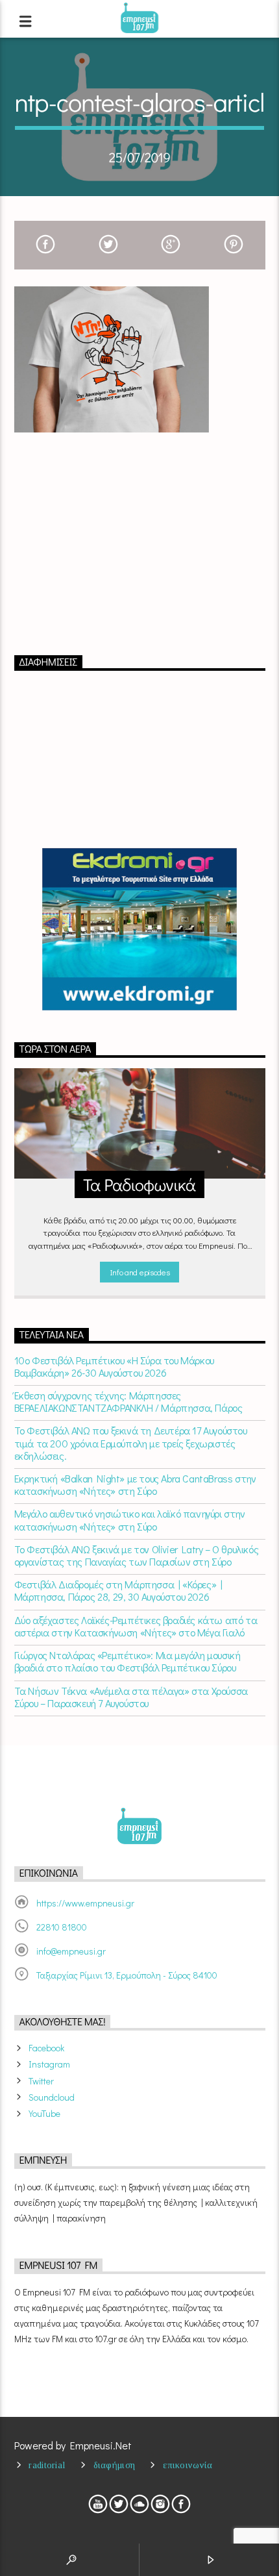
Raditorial (47, 2465)
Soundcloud (52, 2097)
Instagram (49, 2064)
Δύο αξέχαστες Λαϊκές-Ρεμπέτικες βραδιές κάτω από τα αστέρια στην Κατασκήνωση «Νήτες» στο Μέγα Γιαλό (136, 1626)
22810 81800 (62, 1927)
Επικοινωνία (188, 2465)
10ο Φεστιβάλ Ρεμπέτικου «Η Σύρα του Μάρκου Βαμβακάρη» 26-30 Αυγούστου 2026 (114, 1366)
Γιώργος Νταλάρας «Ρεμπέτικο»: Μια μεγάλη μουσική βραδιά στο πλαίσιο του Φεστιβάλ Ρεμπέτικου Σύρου (127, 1661)
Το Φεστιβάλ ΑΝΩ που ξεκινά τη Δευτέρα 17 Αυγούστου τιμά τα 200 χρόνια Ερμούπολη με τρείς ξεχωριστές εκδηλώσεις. (131, 1443)
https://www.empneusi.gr (85, 1903)
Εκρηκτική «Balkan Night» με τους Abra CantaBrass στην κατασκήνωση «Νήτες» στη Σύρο (135, 1484)
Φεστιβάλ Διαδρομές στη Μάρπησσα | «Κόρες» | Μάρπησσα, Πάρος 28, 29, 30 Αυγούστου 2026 (118, 1590)
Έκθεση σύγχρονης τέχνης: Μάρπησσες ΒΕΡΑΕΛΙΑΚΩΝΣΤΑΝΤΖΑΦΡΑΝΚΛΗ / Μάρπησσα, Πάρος (128, 1401)
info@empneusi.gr (71, 1951)
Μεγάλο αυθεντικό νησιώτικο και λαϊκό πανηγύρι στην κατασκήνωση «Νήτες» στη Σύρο (130, 1519)
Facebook (46, 2048)
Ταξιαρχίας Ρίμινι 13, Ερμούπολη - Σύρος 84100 (127, 1975)
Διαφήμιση (115, 2465)
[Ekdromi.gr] (140, 929)
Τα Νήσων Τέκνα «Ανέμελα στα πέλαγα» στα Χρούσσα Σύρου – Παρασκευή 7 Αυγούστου (131, 1697)
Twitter (41, 2081)
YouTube (44, 2113)
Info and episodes (139, 1272)
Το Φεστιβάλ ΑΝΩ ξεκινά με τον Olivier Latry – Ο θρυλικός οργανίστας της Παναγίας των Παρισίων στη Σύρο (137, 1555)
